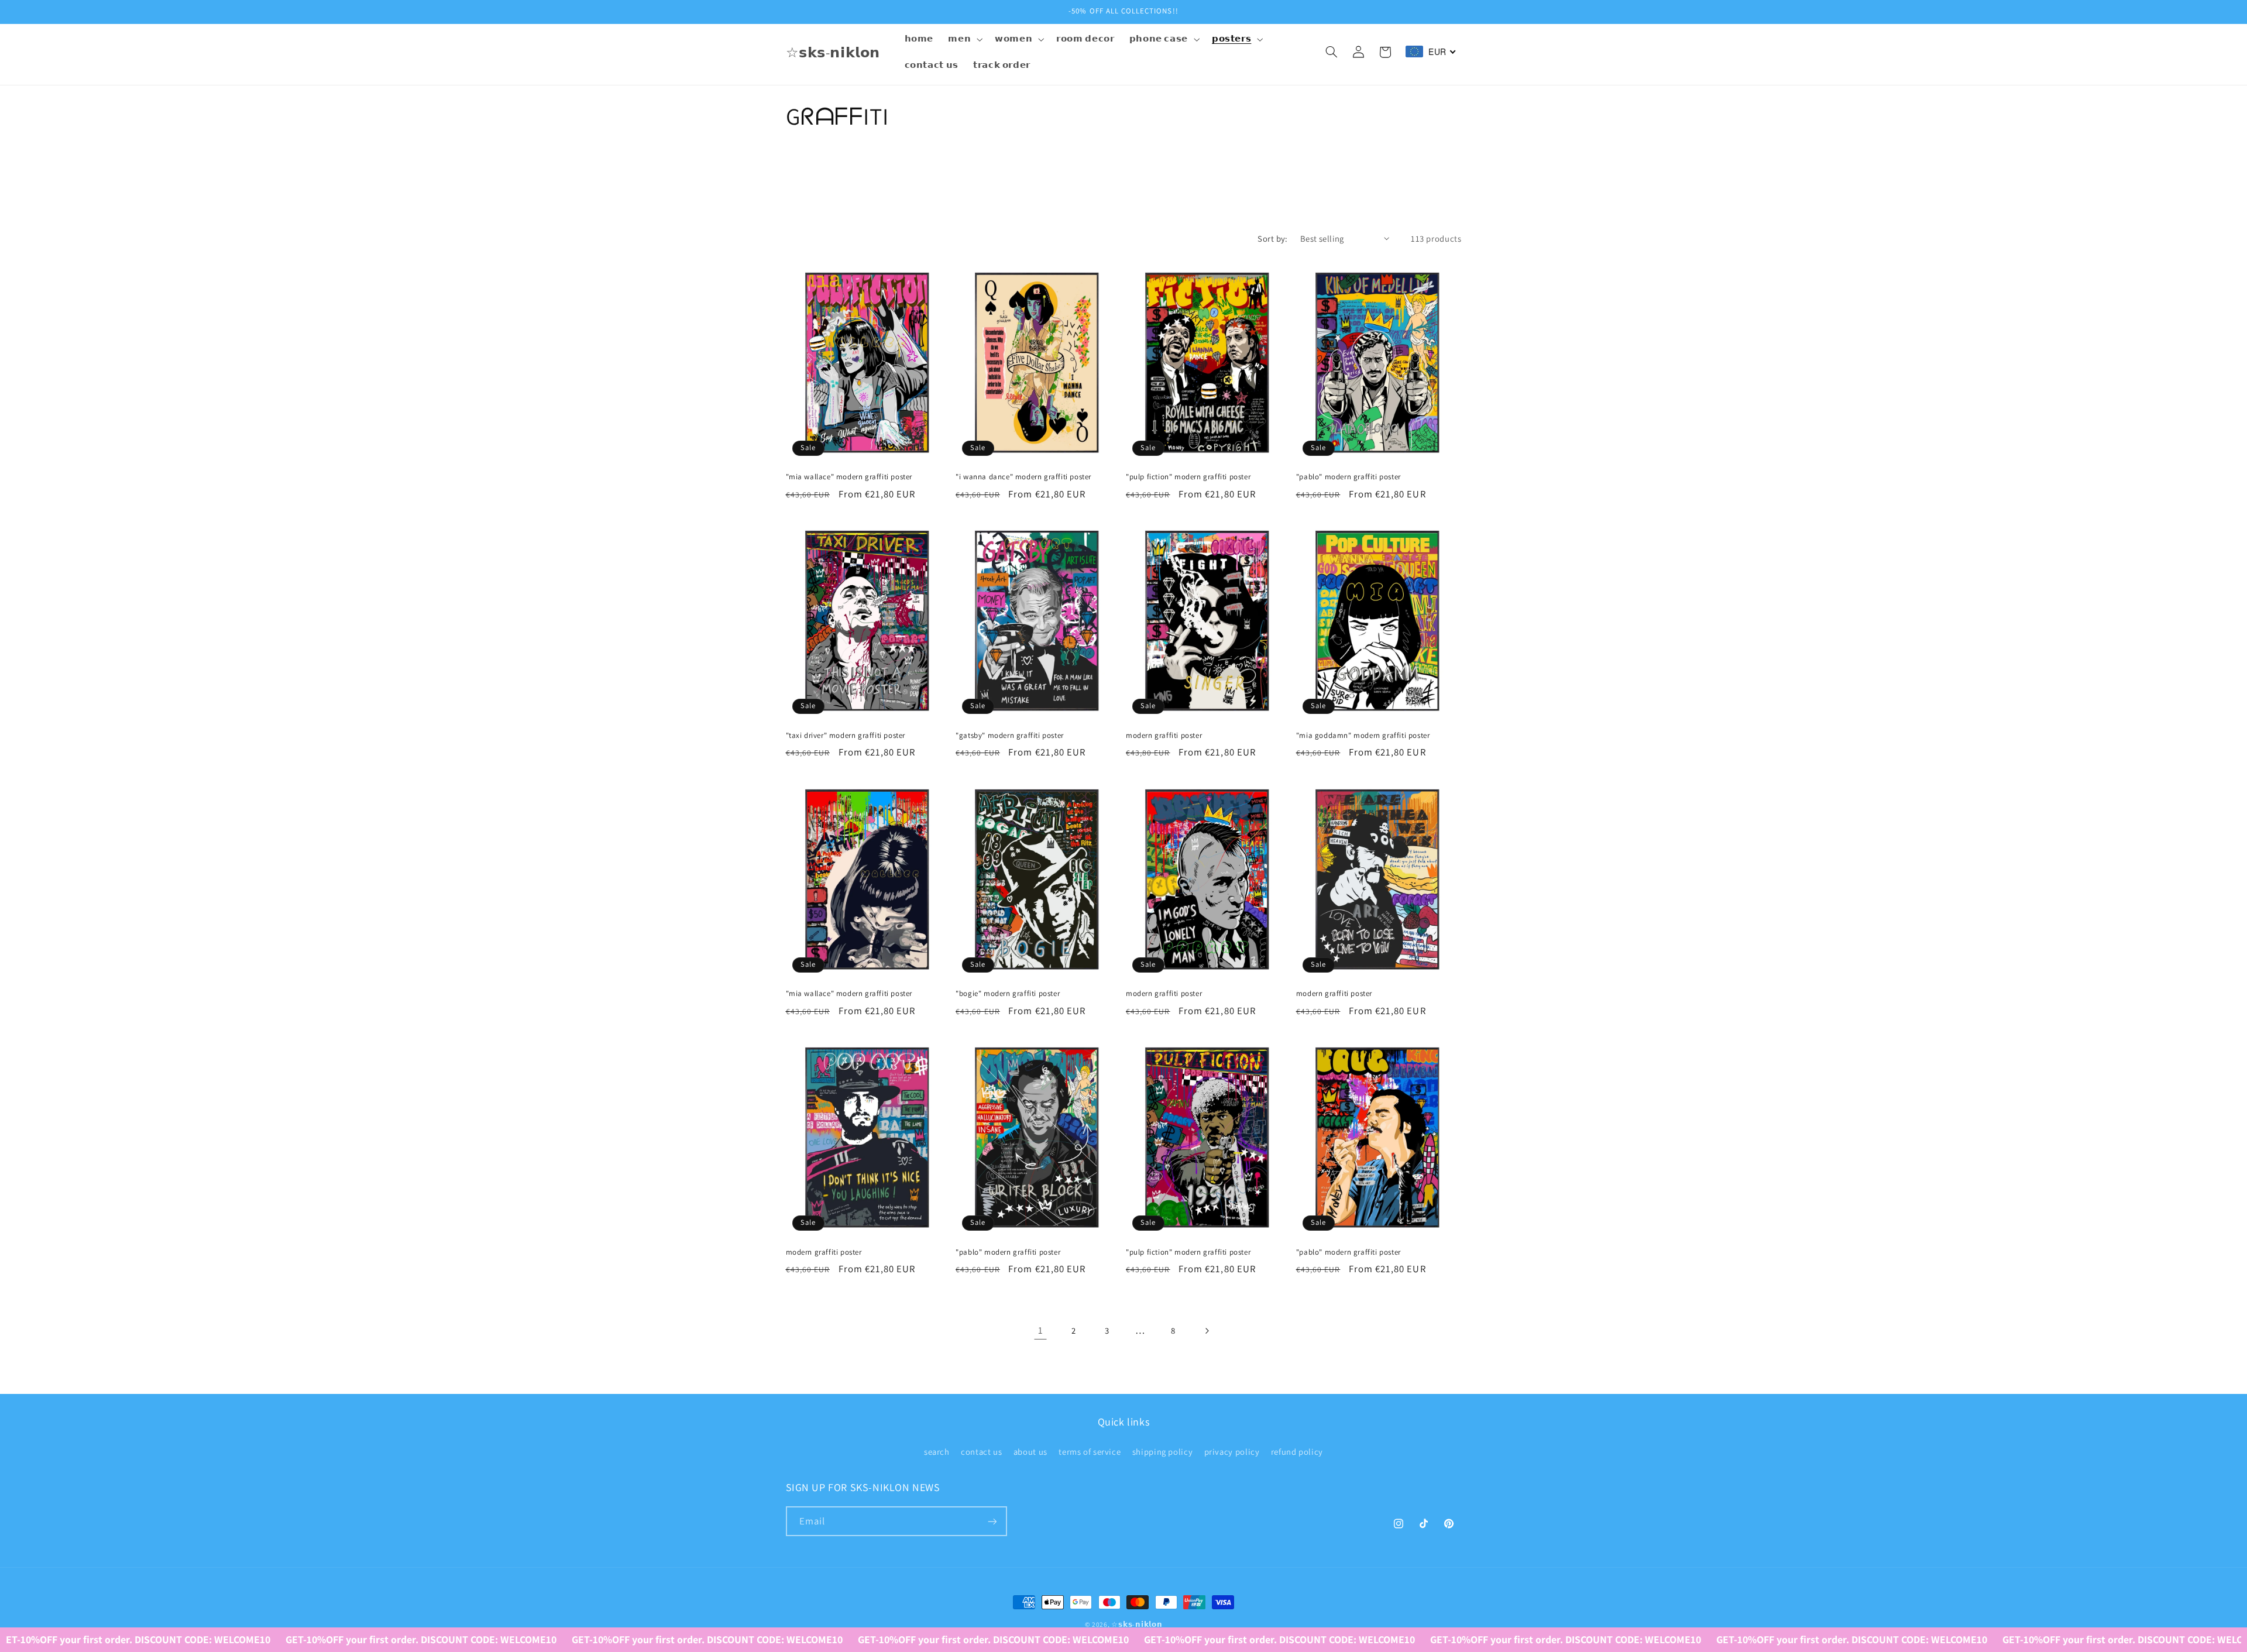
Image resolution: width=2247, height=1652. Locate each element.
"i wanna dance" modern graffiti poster (1023, 477)
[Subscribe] (992, 1521)
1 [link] (1041, 1330)
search (937, 1451)
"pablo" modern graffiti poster (1348, 477)
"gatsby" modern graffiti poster (1010, 736)
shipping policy (1162, 1451)
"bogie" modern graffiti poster (1008, 994)
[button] (964, 39)
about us (1030, 1451)
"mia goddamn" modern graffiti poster (1363, 736)
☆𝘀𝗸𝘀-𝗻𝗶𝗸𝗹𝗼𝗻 (1137, 1624)
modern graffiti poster (1164, 736)
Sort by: (1272, 238)
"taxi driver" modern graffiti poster (846, 736)
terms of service (1090, 1451)
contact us (981, 1451)
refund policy (1297, 1451)
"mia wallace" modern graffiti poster (849, 477)
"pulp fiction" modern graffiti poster (1188, 477)
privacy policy (1232, 1451)
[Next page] (1207, 1331)
